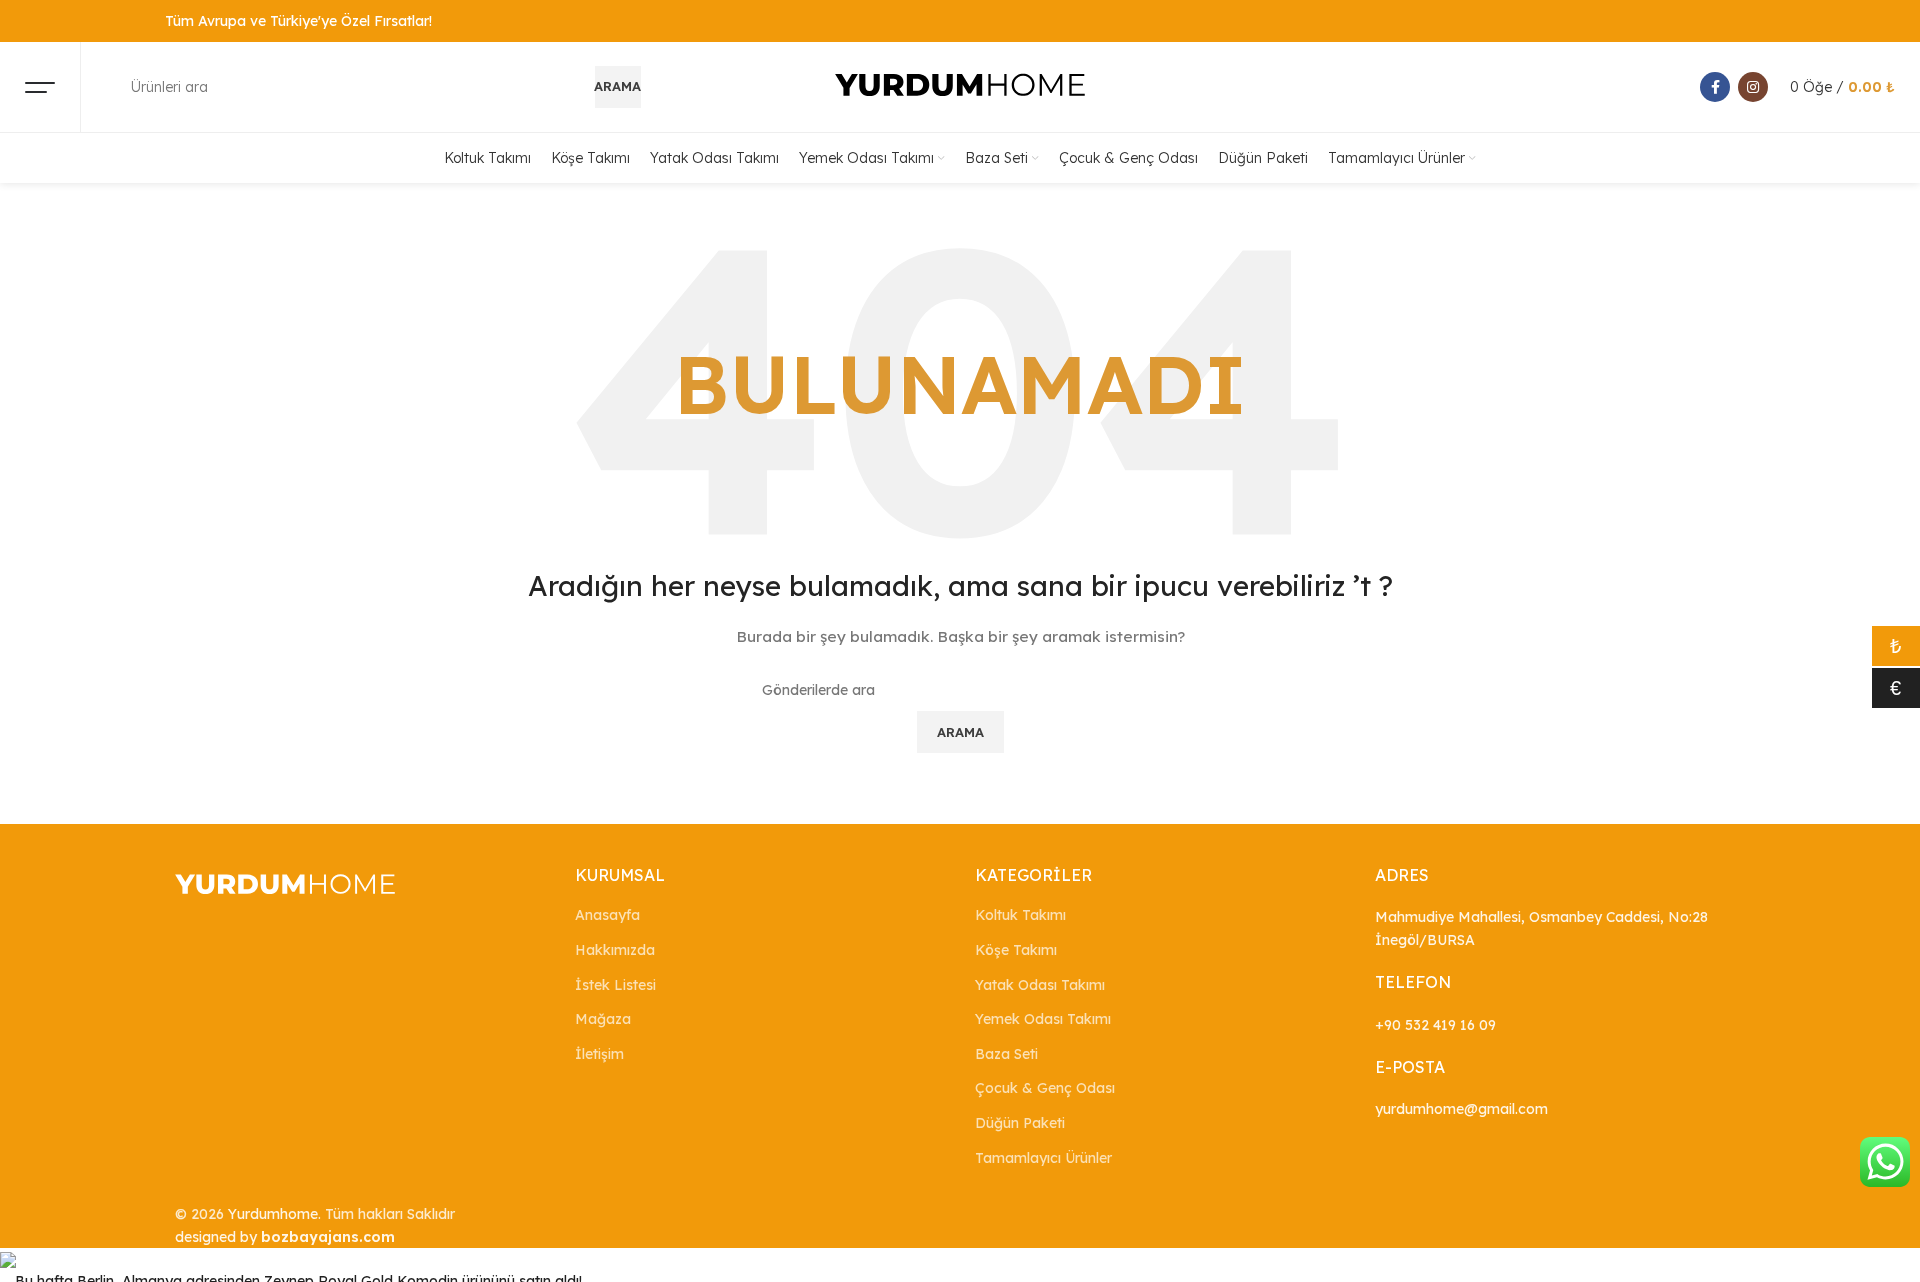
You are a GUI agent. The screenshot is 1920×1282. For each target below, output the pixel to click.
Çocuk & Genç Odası (1045, 1088)
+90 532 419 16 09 (1435, 1025)
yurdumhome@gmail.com (1461, 1109)
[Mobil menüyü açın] (40, 87)
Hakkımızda (615, 950)
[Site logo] (960, 86)
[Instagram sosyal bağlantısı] (1753, 87)
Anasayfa (607, 915)
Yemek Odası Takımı (1043, 1019)
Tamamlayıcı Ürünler (1043, 1158)
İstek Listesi (615, 985)
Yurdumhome (273, 1214)
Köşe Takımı (1016, 950)
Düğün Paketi (1020, 1123)
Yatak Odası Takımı (1040, 985)
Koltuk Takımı (1020, 915)
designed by (285, 1237)
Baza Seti (1006, 1054)
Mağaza (603, 1019)
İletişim (599, 1054)
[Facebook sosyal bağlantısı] (1715, 87)
